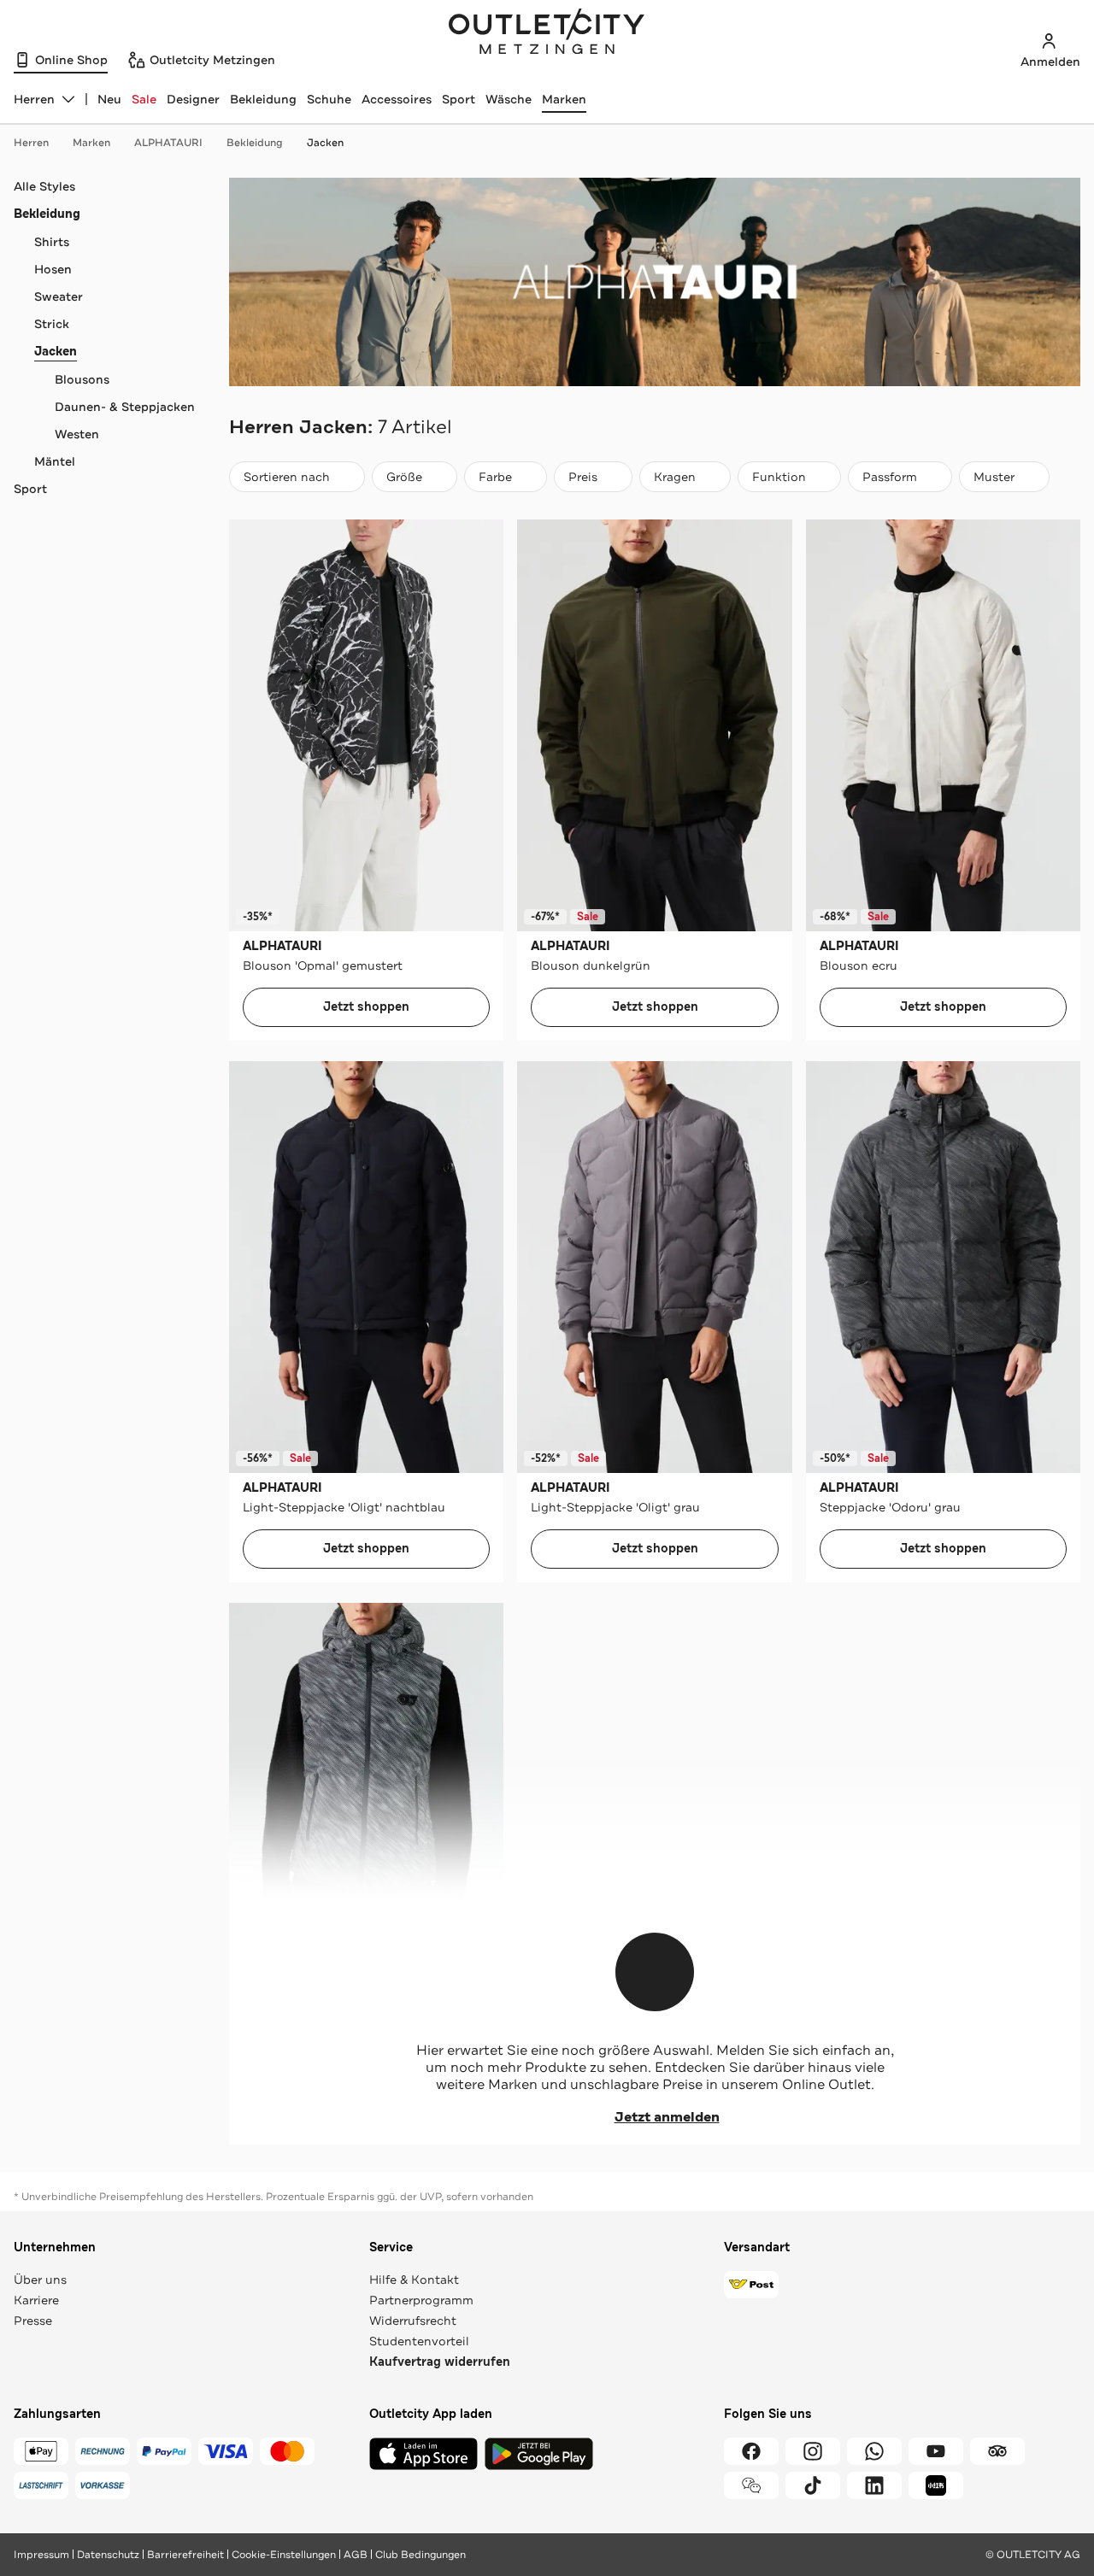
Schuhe (329, 99)
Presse (33, 2321)
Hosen (53, 269)
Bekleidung (263, 99)
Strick (52, 324)
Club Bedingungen (421, 2555)
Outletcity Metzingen (547, 33)
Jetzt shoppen (366, 1007)
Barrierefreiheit (185, 2555)
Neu (109, 99)
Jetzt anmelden (667, 2117)
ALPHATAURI (168, 143)
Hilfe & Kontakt (414, 2280)
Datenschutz (108, 2555)
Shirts (52, 242)
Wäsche (509, 99)
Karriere (36, 2300)
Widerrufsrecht (413, 2321)
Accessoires (397, 99)
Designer (193, 99)
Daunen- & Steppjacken (125, 407)
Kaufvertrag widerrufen (440, 2362)
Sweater (59, 296)
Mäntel (55, 461)
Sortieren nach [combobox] (286, 481)
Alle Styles (44, 186)
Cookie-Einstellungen (284, 2555)
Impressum (41, 2555)
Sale (144, 99)
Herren (31, 143)
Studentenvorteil (419, 2341)
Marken (564, 99)
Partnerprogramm (421, 2300)
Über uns (40, 2280)
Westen (77, 434)
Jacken (325, 143)
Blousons (82, 379)
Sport (459, 99)
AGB (356, 2555)
